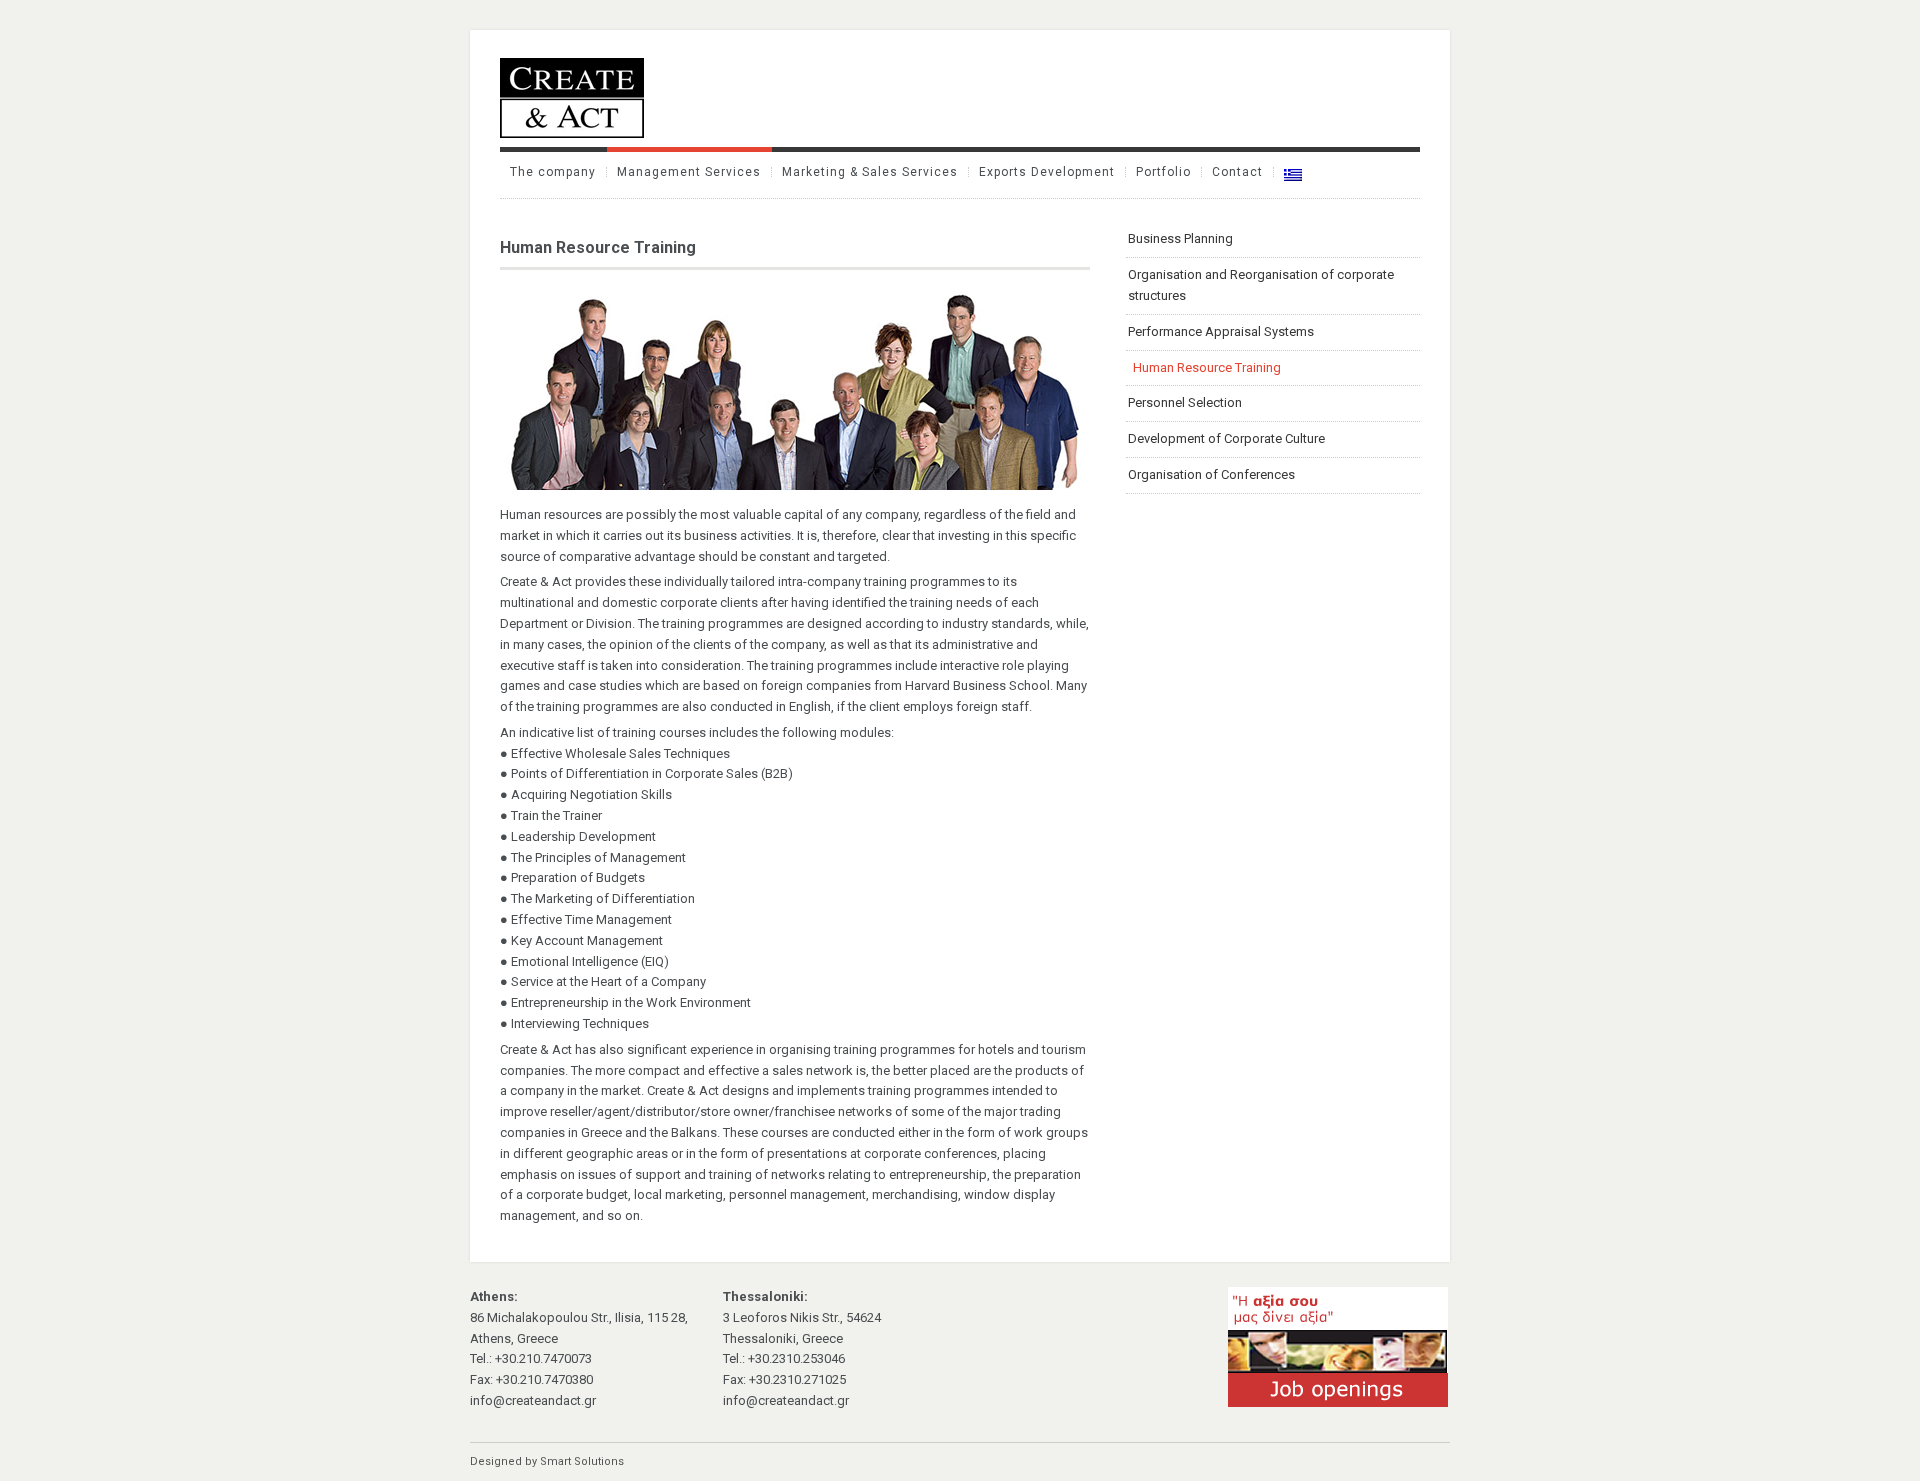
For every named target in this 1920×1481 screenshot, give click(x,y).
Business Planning (1180, 238)
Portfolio (1163, 172)
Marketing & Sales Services (870, 172)
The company (553, 172)
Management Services (689, 172)
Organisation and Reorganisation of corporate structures (1261, 285)
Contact (1237, 172)
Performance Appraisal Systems (1221, 331)
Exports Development (1047, 172)
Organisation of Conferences (1211, 474)
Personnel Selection (1185, 402)
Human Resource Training (1207, 367)
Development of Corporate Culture (1226, 438)
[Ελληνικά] (1293, 175)
